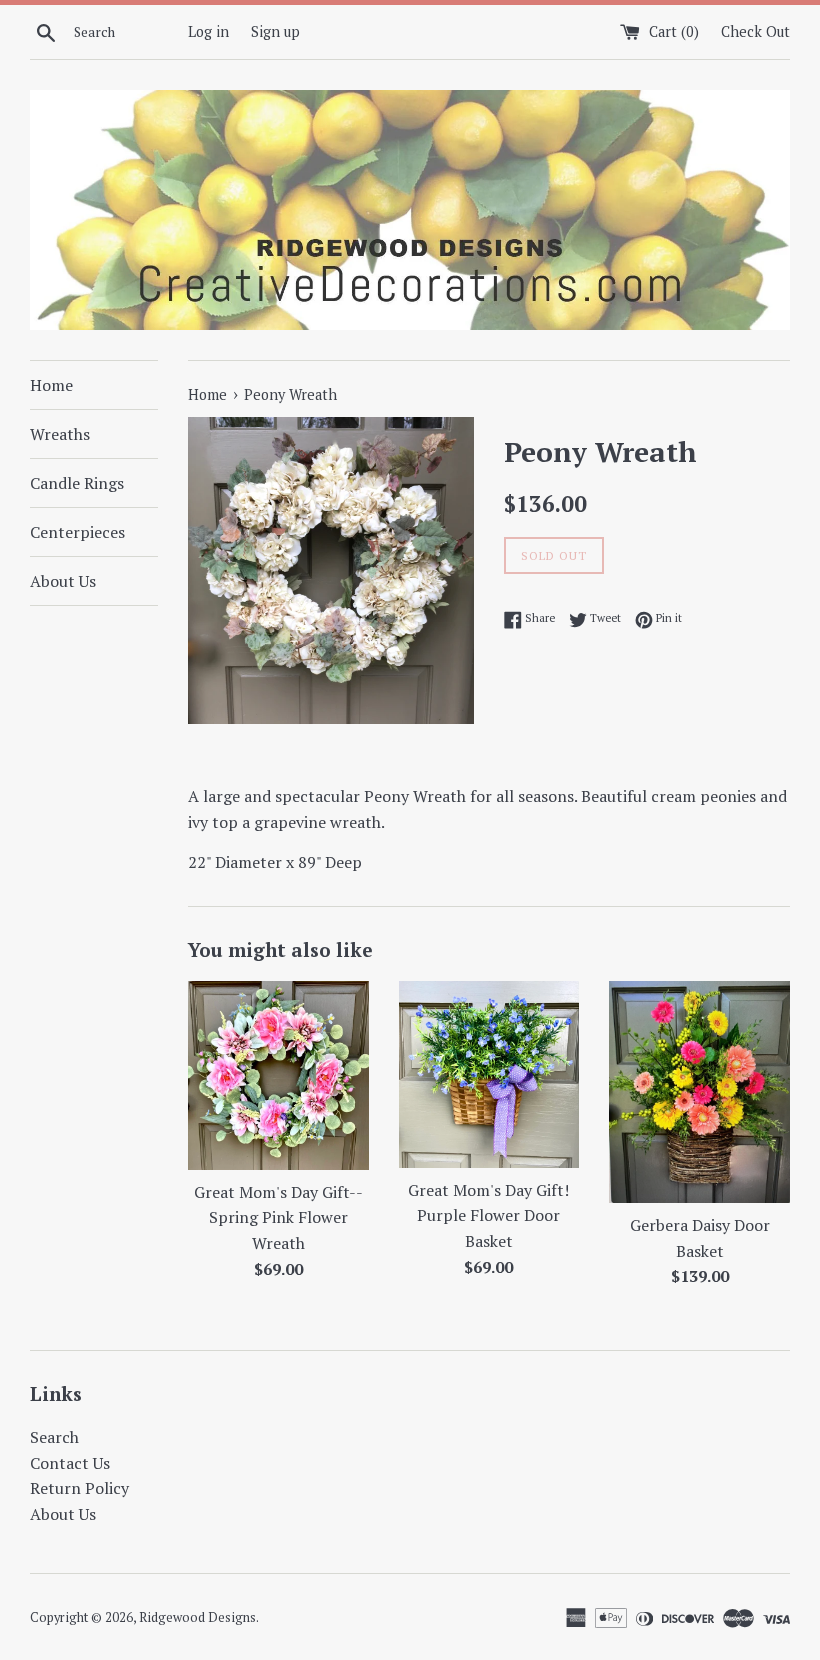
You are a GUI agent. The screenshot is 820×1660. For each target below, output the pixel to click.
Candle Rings (77, 483)
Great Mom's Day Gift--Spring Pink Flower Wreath (278, 1217)
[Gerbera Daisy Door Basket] (699, 1092)
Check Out (755, 31)
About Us (63, 581)
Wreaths (60, 434)
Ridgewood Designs (197, 1617)
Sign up (275, 31)
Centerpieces (77, 532)
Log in (208, 31)
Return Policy (79, 1488)
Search (54, 1437)
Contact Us (70, 1463)
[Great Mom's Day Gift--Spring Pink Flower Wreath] (278, 1075)
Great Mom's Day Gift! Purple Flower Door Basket (488, 1215)
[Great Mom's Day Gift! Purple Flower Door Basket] (489, 1074)
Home (51, 385)
